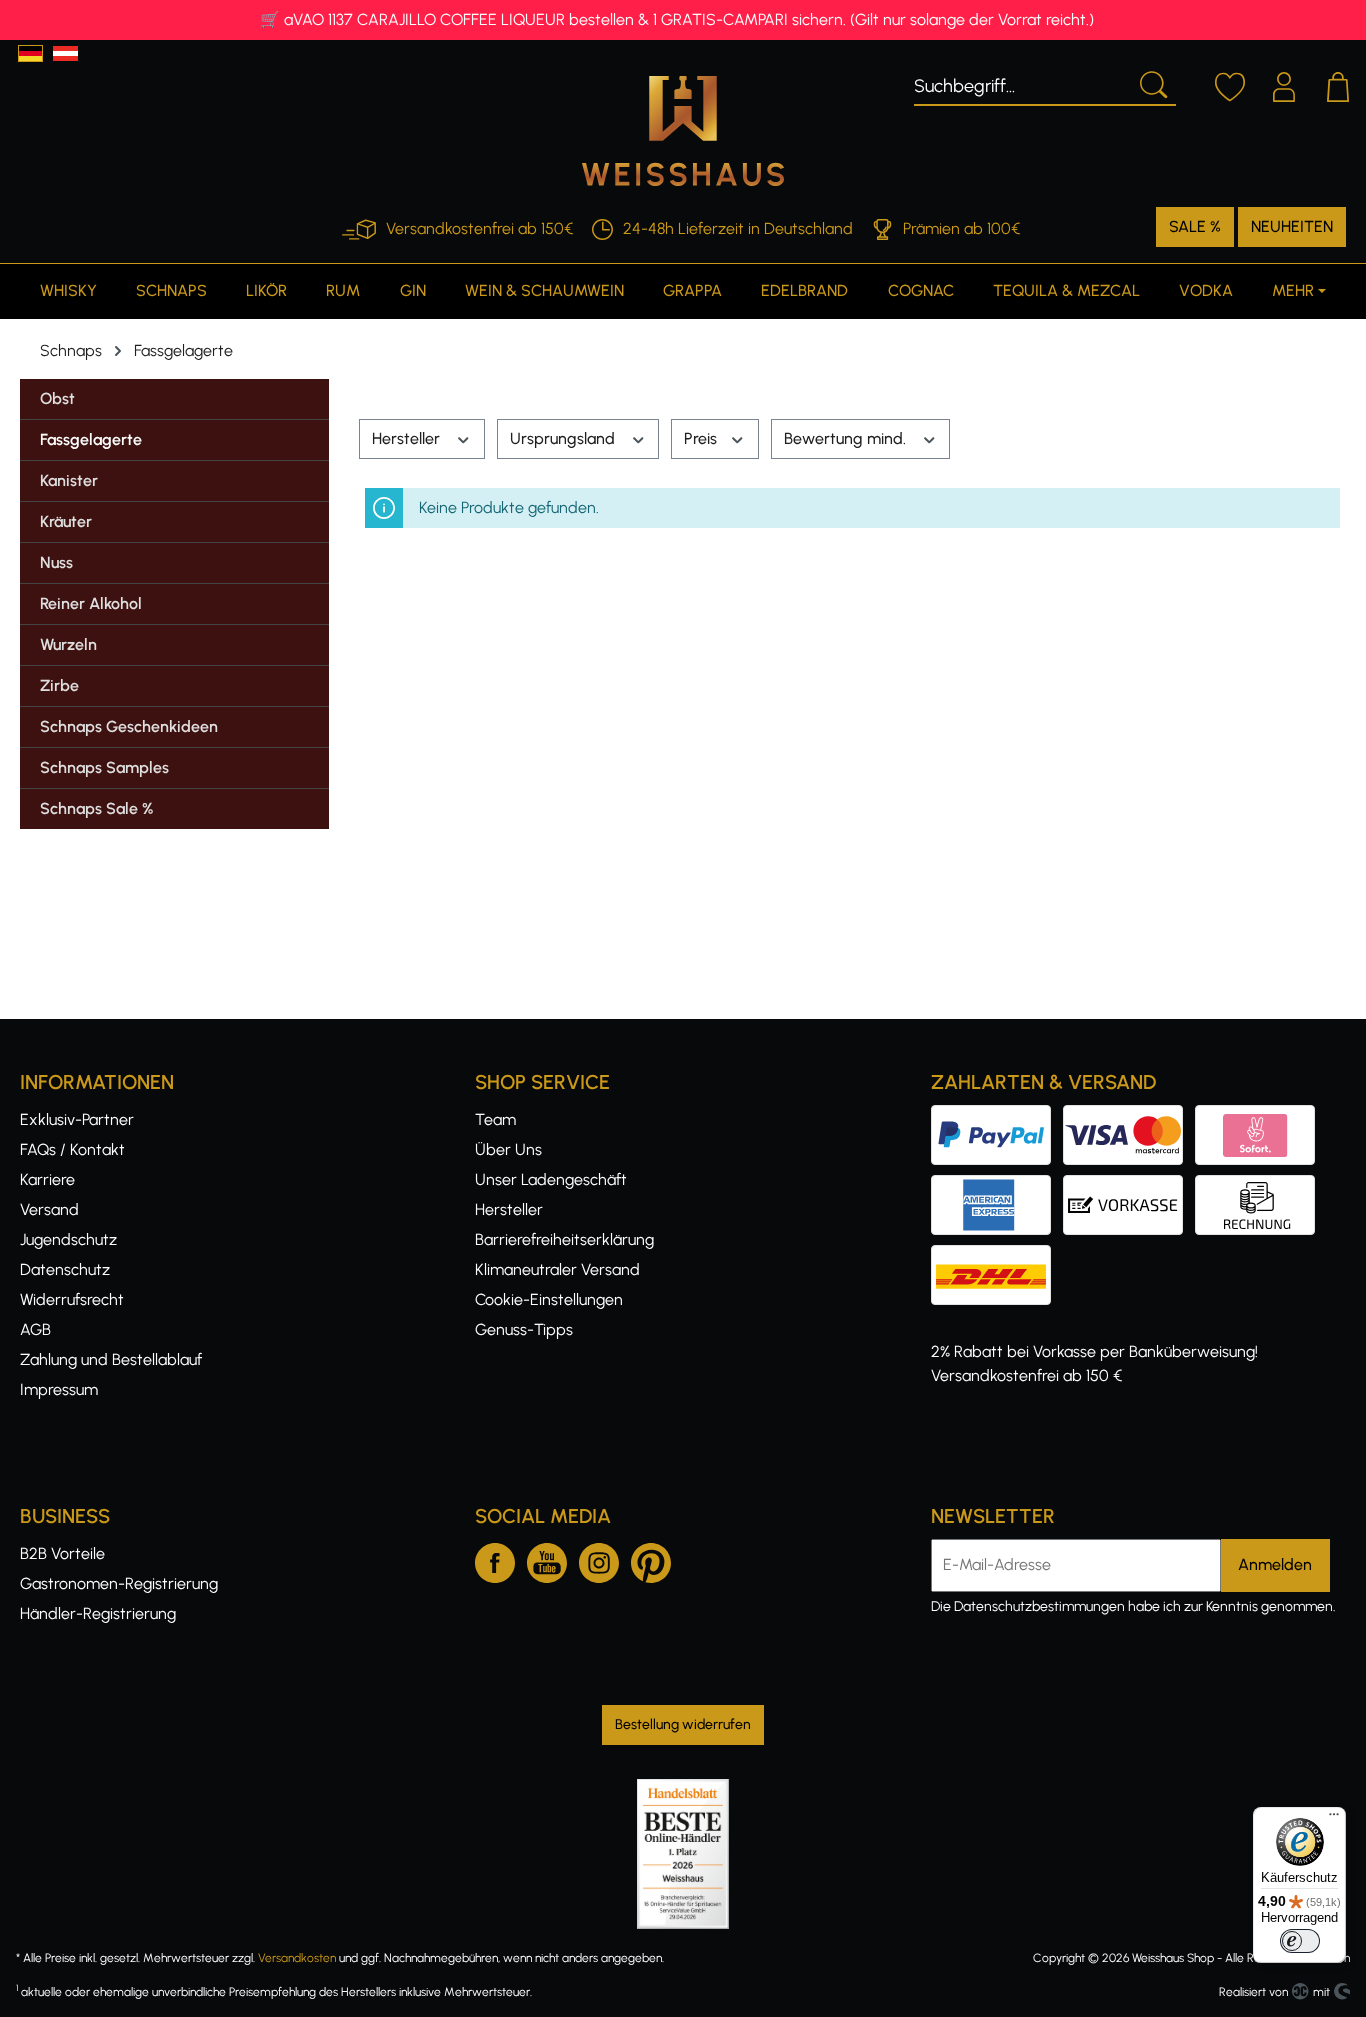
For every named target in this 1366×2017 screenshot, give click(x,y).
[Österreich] (65, 53)
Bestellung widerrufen (683, 1724)
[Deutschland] (30, 53)
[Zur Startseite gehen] (683, 131)
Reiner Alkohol (91, 603)
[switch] (1300, 1941)
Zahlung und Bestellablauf (111, 1359)
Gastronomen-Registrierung (119, 1583)
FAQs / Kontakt (72, 1149)
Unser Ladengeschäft (551, 1179)
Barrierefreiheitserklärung (564, 1239)
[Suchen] (1152, 83)
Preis (702, 438)
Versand (49, 1209)
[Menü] (1334, 1819)
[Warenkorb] (1338, 84)
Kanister (69, 480)
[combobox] (1021, 83)
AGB (35, 1329)
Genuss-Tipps (524, 1329)
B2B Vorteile (62, 1553)
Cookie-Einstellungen (549, 1299)
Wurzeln (68, 644)
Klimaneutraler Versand (557, 1269)
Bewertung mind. (847, 438)
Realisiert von (1253, 1992)
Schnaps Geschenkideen (129, 726)
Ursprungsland (564, 438)
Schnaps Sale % (96, 808)
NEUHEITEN (1292, 226)
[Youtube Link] (547, 1559)
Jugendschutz (68, 1239)
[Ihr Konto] (1284, 84)
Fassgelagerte (91, 439)
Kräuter (66, 521)
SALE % (1195, 226)
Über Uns (508, 1149)
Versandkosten (297, 1958)
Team (495, 1119)
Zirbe (59, 685)
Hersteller (408, 438)
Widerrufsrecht (72, 1299)
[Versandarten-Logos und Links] (997, 1256)
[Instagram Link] (599, 1559)
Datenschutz (65, 1269)
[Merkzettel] (1230, 84)
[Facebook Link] (495, 1559)
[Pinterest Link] (651, 1559)
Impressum (59, 1389)
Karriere (47, 1179)
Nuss (56, 562)
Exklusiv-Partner (77, 1119)
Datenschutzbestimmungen (1039, 1606)
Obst (57, 398)
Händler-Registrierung (98, 1613)
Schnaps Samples (104, 767)
